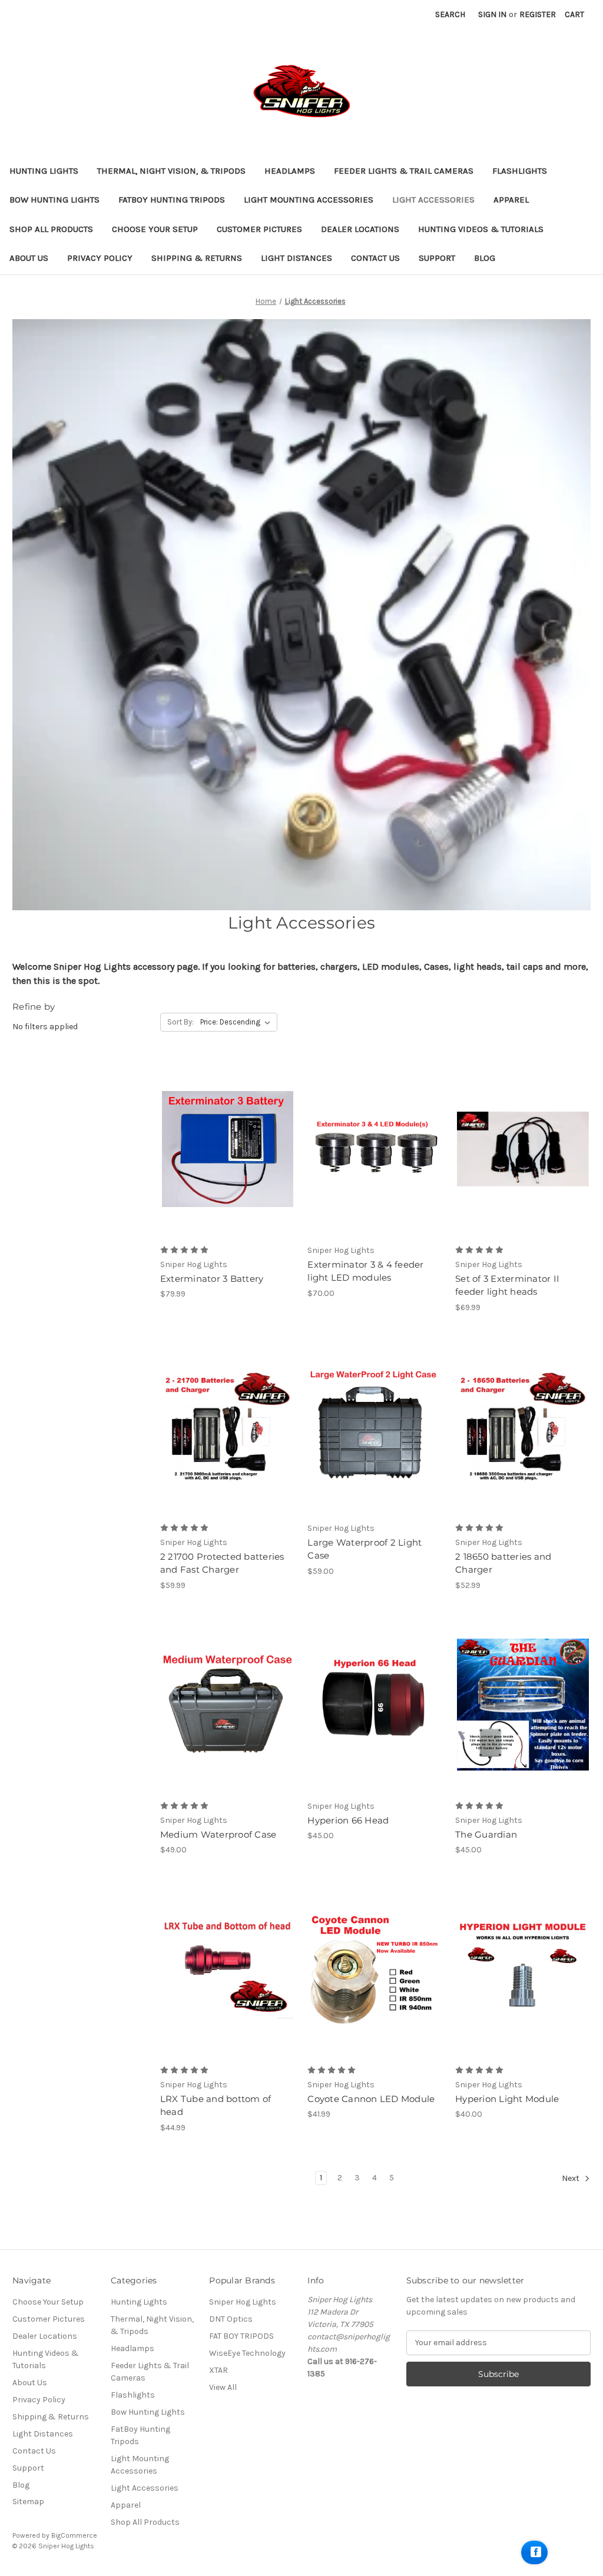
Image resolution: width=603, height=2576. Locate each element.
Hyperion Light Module (507, 2099)
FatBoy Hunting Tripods (172, 200)
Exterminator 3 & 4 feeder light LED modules (365, 1271)
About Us (29, 258)
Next (571, 2178)
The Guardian (486, 1834)
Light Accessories (433, 200)
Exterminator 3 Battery (212, 1279)
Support (437, 258)
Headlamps (290, 171)
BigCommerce (74, 2535)
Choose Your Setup (155, 229)
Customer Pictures (259, 229)
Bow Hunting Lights (54, 200)
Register (538, 14)
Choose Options (375, 1149)
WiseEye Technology (247, 2353)
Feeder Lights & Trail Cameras (404, 171)
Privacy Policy (100, 258)
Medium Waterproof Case (218, 1834)
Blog (485, 258)
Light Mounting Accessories (309, 200)
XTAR (218, 2370)
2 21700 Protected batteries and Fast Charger (222, 1563)
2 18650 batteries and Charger (503, 1563)
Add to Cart (228, 1149)
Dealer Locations (360, 229)
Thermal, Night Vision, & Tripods (171, 171)
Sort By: (180, 1022)
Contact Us (375, 258)
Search (450, 14)
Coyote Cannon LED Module (371, 2099)
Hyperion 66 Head (348, 1820)
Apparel (511, 200)
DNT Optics (231, 2319)
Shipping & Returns (197, 258)
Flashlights (520, 171)
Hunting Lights (44, 171)
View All (223, 2387)
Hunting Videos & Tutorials (481, 229)
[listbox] (238, 1022)
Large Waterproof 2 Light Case (365, 1549)
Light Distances (296, 258)
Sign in (492, 14)
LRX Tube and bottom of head (216, 2106)
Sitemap (28, 2502)
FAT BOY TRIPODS (241, 2336)
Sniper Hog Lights (243, 2302)
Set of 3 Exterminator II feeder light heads (507, 1285)
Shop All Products (51, 229)
